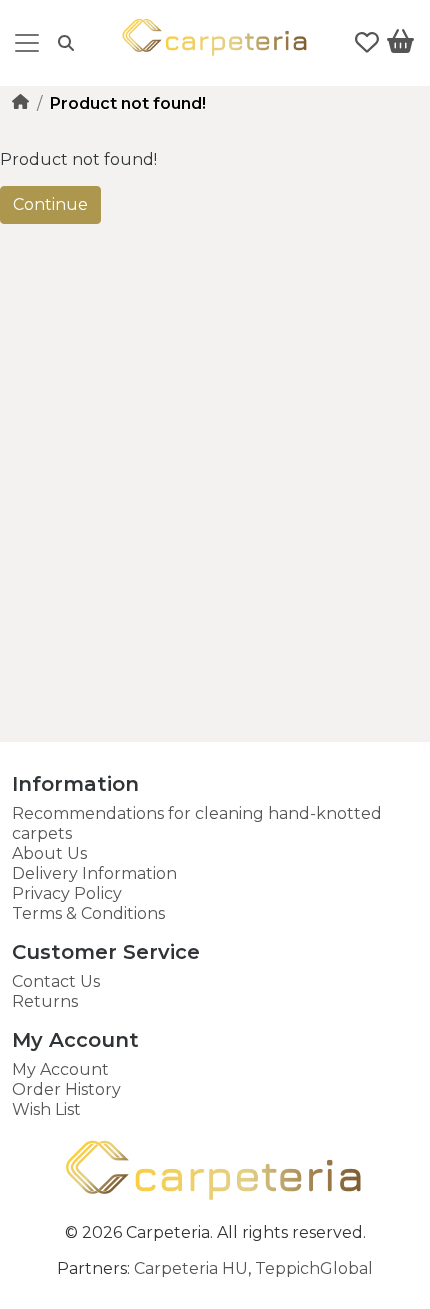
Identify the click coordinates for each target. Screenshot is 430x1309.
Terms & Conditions (88, 913)
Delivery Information (94, 873)
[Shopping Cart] (400, 45)
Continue (50, 204)
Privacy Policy (67, 893)
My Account (60, 1069)
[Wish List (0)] (367, 43)
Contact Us (56, 981)
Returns (45, 1001)
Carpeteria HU (191, 1268)
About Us (49, 853)
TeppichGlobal (314, 1268)
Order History (66, 1089)
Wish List (46, 1109)
